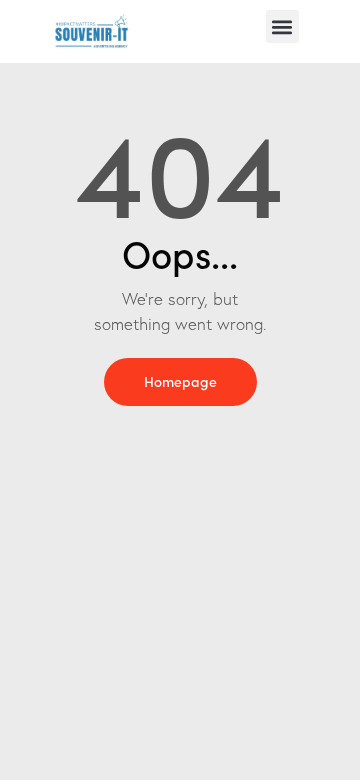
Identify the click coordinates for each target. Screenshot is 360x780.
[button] (282, 26)
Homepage (180, 381)
